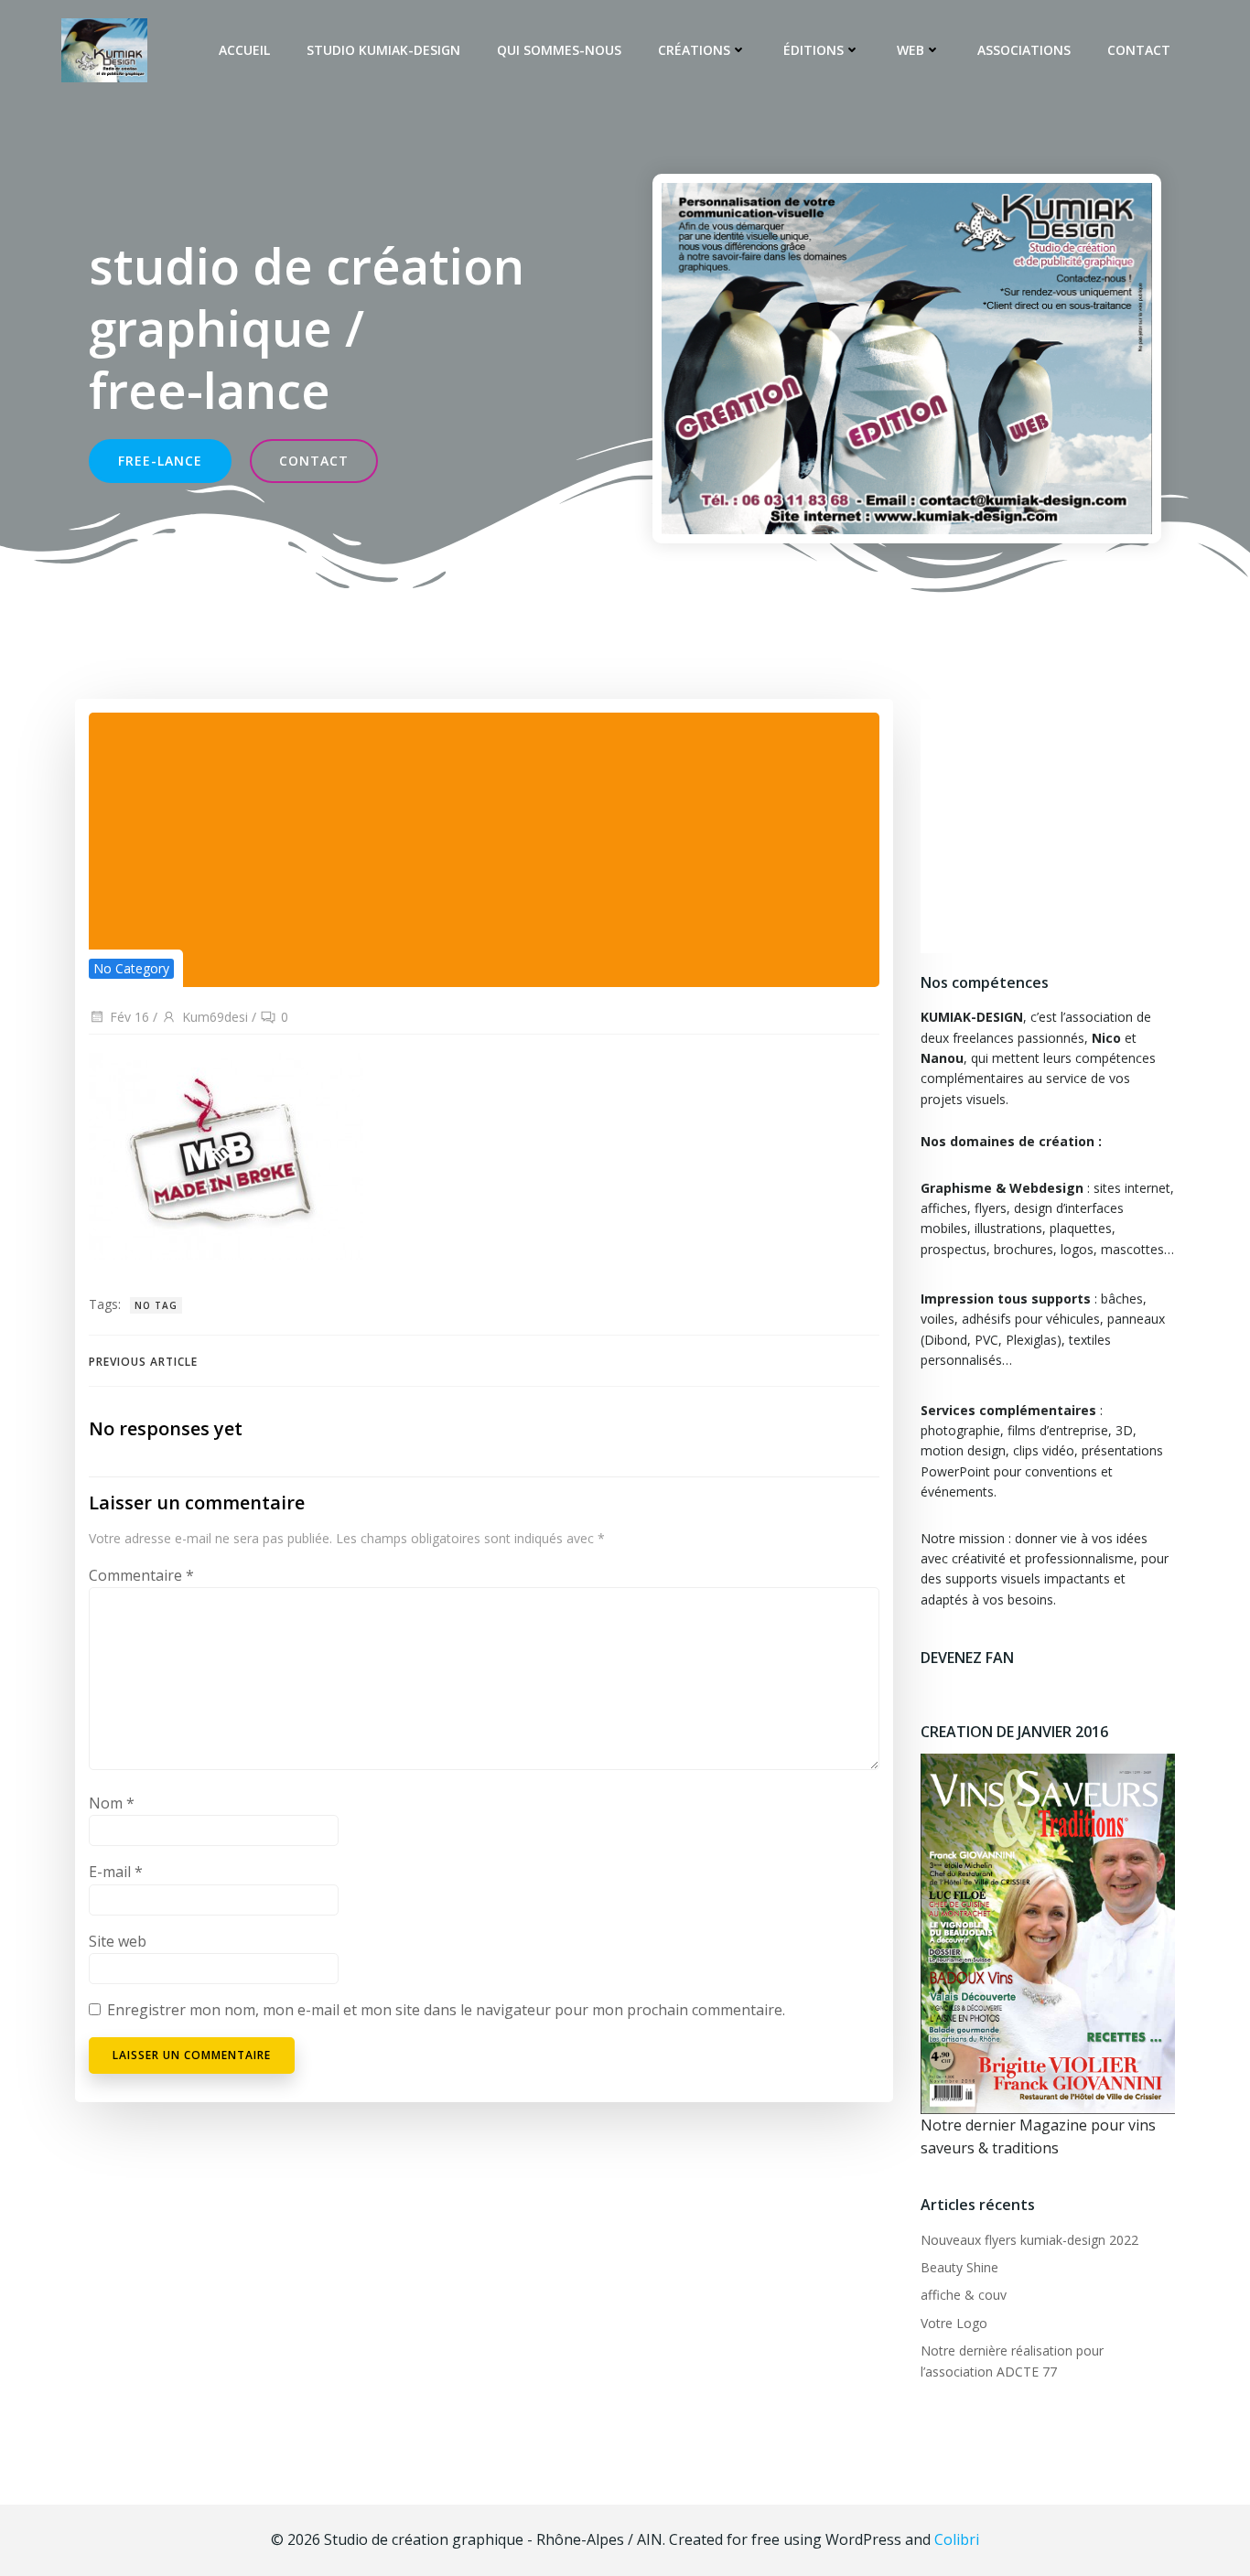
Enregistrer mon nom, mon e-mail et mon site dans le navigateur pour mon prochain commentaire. (446, 2010)
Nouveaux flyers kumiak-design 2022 (1029, 2240)
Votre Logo (954, 2323)
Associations (1024, 50)
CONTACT (1139, 50)
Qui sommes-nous (559, 50)
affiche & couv (964, 2295)
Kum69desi (215, 1017)
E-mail (116, 1872)
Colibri (957, 2539)
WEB (911, 50)
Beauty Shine (959, 2267)
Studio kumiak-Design (383, 50)
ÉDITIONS (814, 50)
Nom (112, 1803)
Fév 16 (129, 1017)
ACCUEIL (244, 50)
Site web (118, 1941)
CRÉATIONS (694, 50)
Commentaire (141, 1575)
